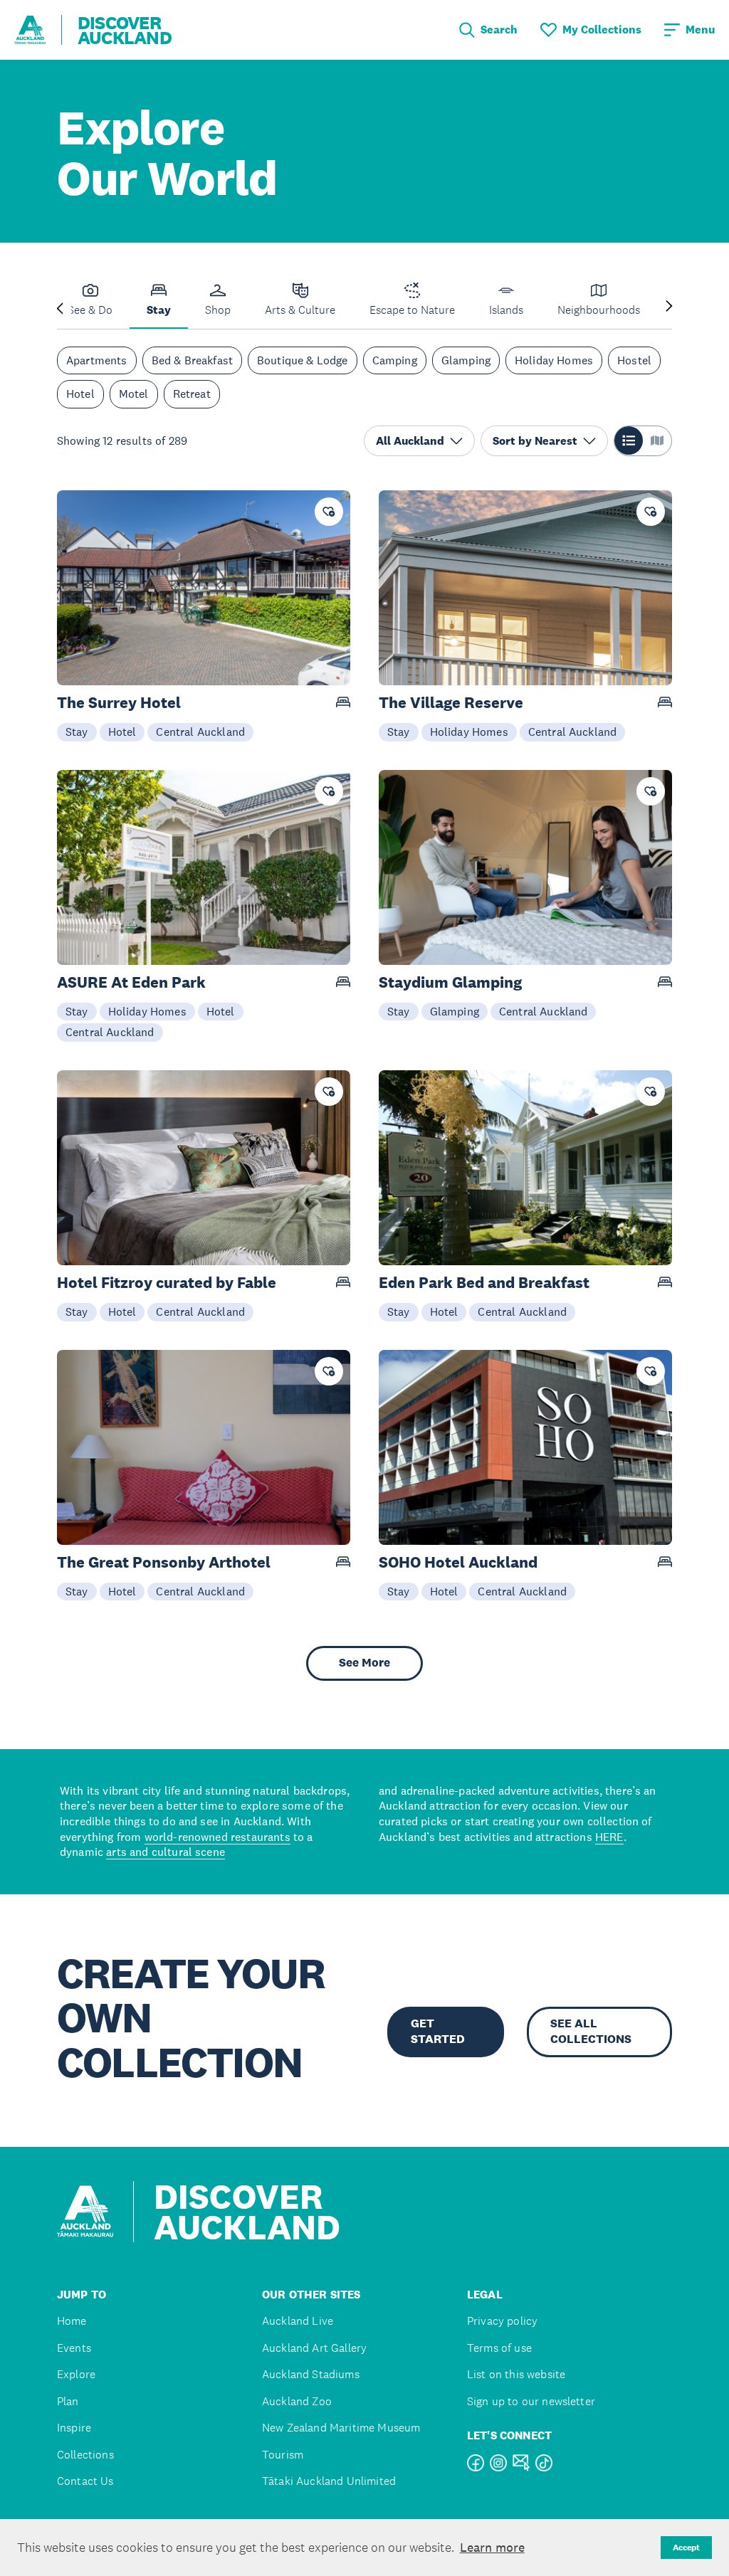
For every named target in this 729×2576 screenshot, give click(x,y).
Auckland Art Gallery (314, 2348)
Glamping (466, 360)
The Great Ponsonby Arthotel (164, 1562)
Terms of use (499, 2348)
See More (364, 1663)
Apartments (97, 360)
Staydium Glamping (450, 982)
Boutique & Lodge (303, 360)
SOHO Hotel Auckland (458, 1562)
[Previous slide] (60, 307)
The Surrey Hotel (119, 703)
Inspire (74, 2428)
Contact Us (85, 2481)
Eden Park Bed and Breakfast (484, 1283)
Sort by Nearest (535, 441)
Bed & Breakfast (192, 360)
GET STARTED (438, 2031)
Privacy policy (502, 2321)
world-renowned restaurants (217, 1837)
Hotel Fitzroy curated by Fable (167, 1283)
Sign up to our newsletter (531, 2401)
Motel (134, 394)
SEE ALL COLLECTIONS (591, 2031)
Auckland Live (298, 2321)
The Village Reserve (451, 703)
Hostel (634, 360)
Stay (77, 732)
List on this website (516, 2374)
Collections (85, 2455)
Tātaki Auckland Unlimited (329, 2481)
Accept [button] (686, 2548)
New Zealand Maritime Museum (341, 2428)
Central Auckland (200, 732)
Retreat (192, 394)
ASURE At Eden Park (131, 982)
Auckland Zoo (297, 2401)
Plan (68, 2401)
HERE (609, 1837)
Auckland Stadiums (311, 2374)
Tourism (283, 2455)
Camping (395, 360)
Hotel (80, 394)
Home (72, 2321)
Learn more (492, 2548)
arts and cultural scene (166, 1852)
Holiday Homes (554, 360)
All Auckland (410, 441)
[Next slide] (669, 307)
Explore (76, 2374)
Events (74, 2348)
